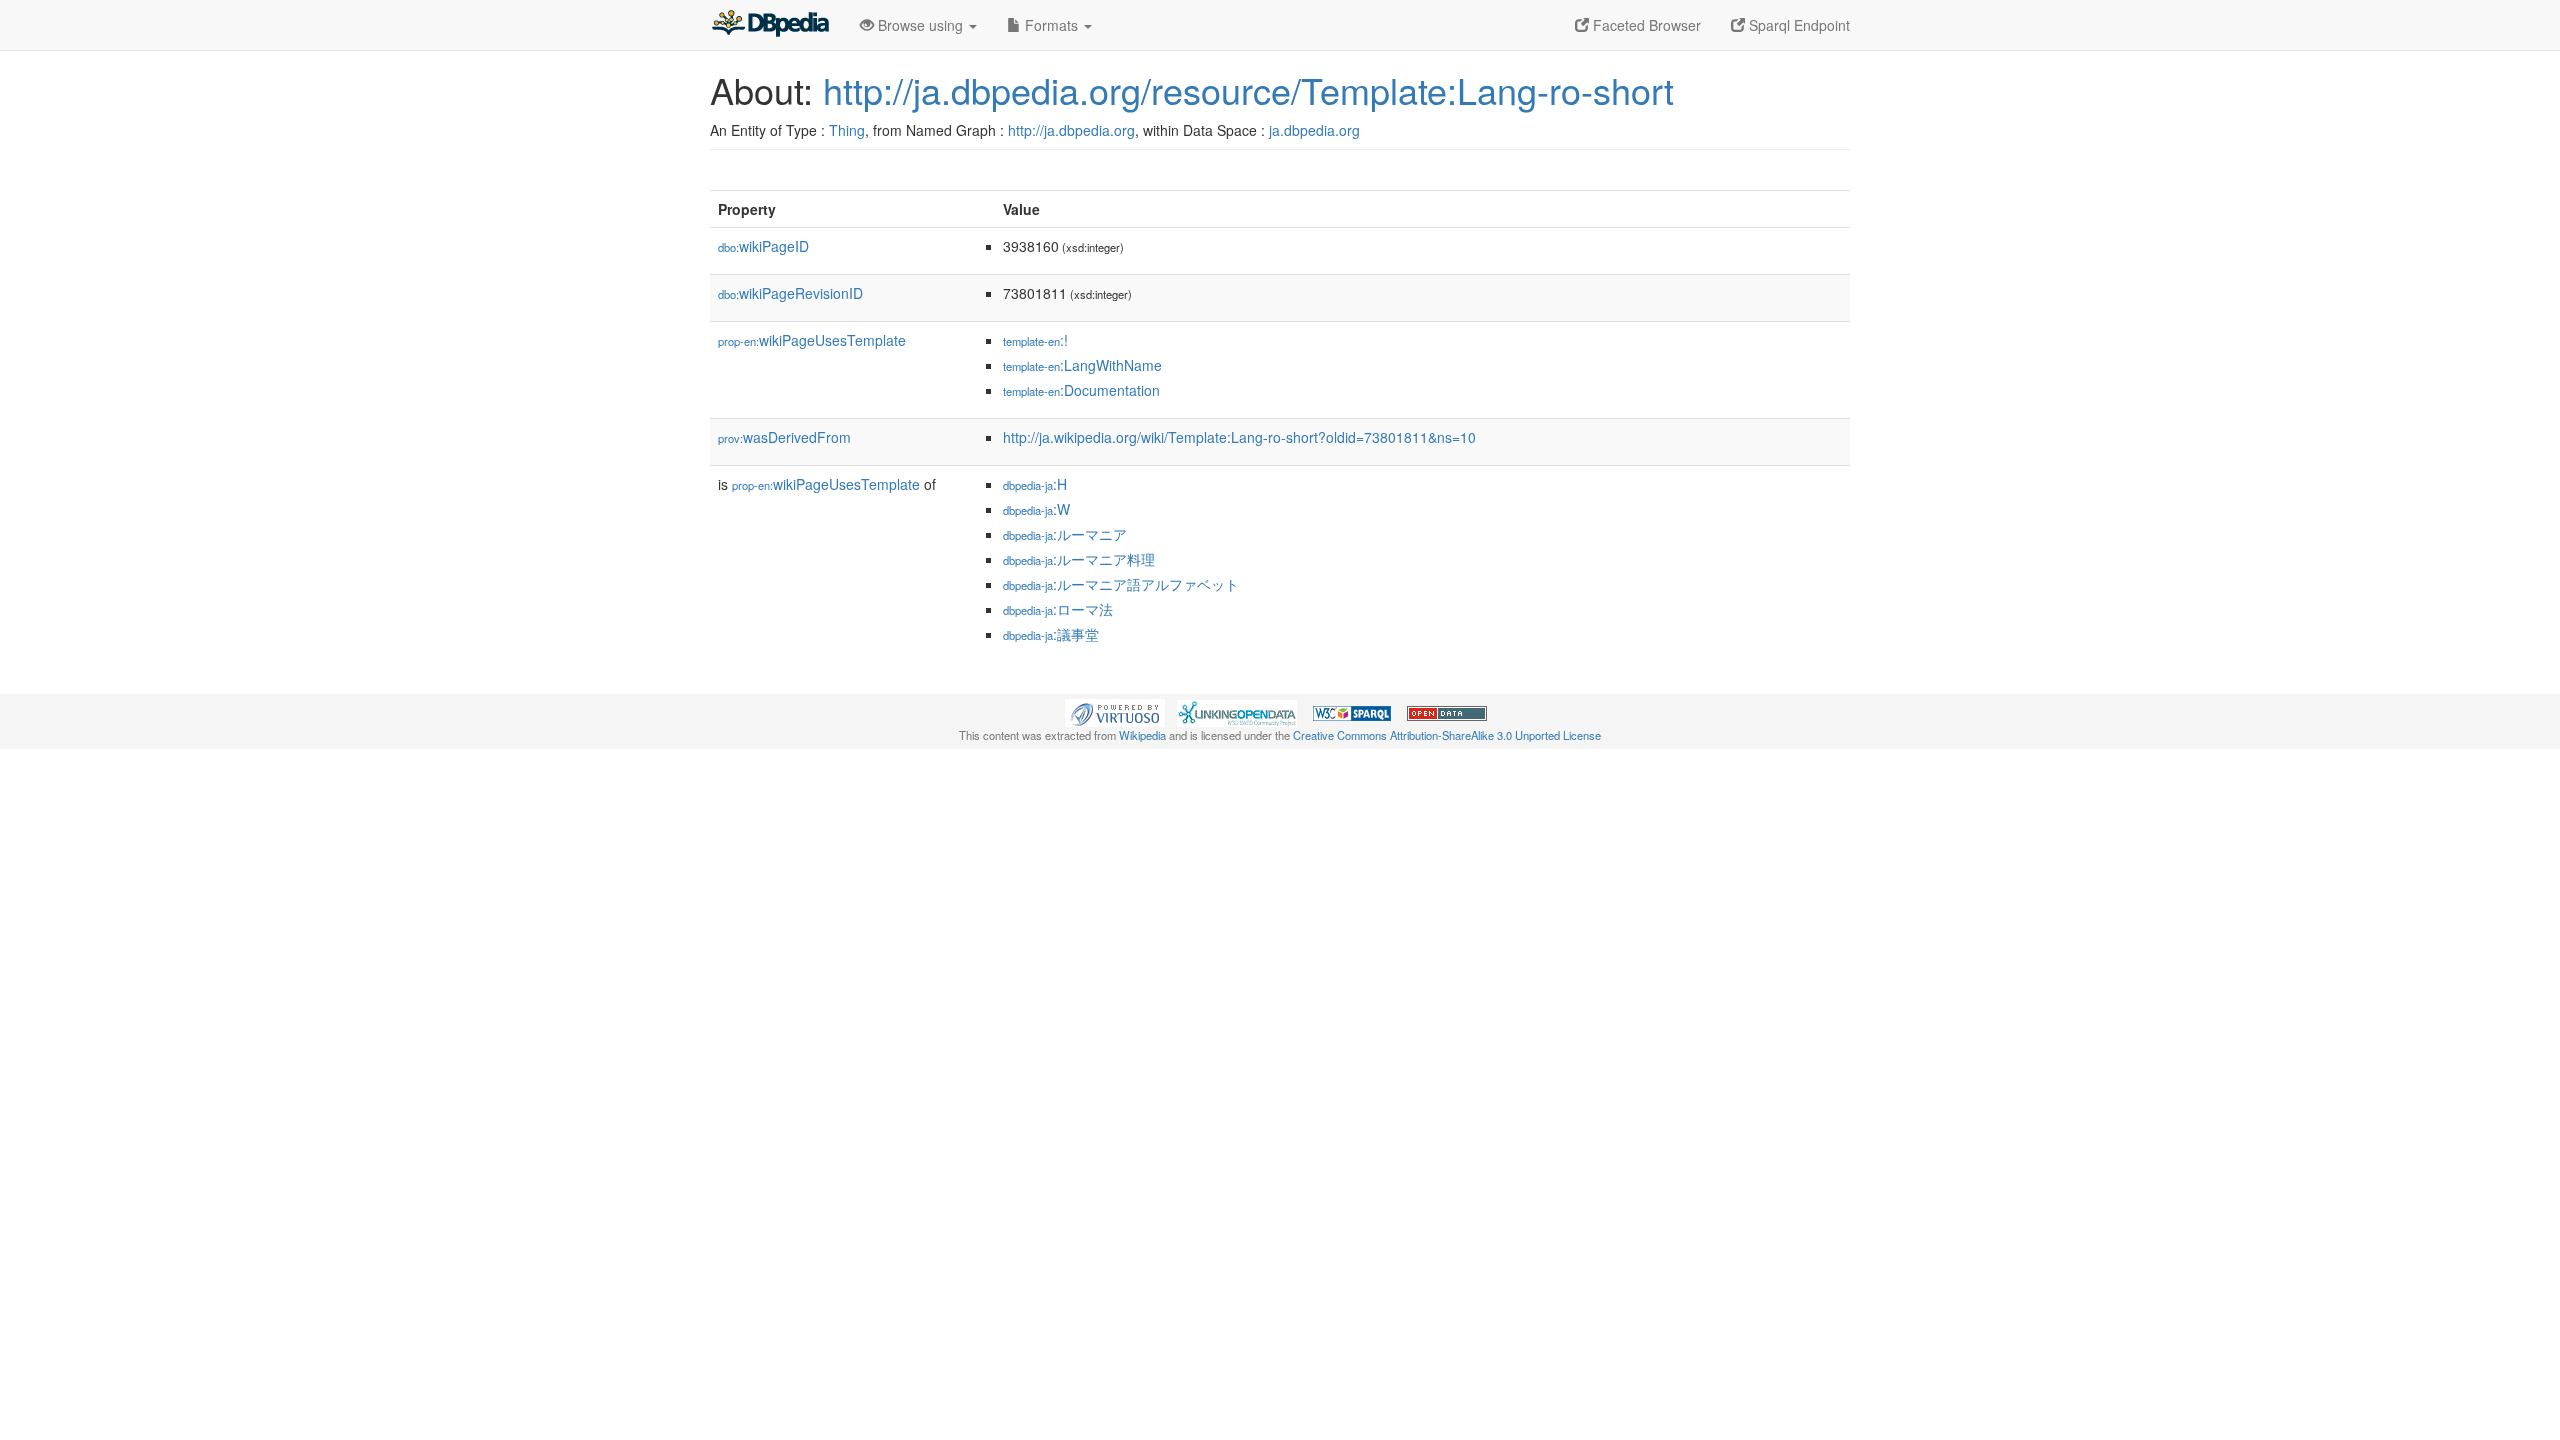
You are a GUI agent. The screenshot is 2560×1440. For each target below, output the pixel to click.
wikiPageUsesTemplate (812, 340)
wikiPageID (763, 246)
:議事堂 (1051, 634)
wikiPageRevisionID (790, 293)
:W (1036, 509)
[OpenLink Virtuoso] (1115, 711)
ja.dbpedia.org (1314, 130)
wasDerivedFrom (784, 437)
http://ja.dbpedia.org (1071, 130)
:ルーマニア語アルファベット (1121, 584)
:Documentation (1081, 390)
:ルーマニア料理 (1079, 559)
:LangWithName (1082, 365)
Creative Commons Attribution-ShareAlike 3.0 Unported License (1447, 735)
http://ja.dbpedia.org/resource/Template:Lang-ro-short (1248, 89)
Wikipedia (1142, 735)
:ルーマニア (1065, 534)
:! (1035, 340)
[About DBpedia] (770, 25)
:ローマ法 (1058, 609)
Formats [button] (1051, 25)
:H (1035, 484)
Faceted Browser (1645, 25)
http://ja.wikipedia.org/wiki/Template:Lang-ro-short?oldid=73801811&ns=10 (1239, 437)
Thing (847, 130)
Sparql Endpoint (1797, 25)
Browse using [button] (920, 25)
